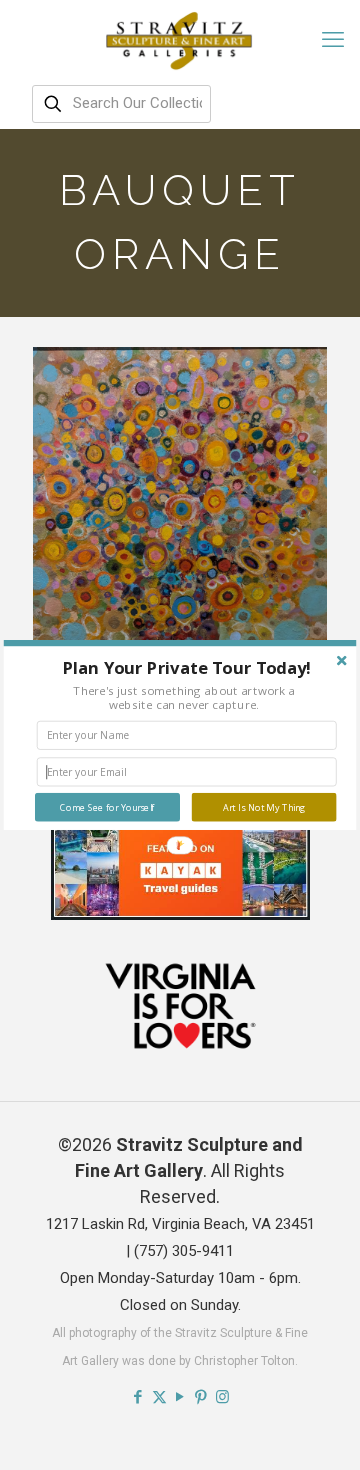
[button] (187, 667)
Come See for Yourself (107, 807)
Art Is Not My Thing (264, 807)
